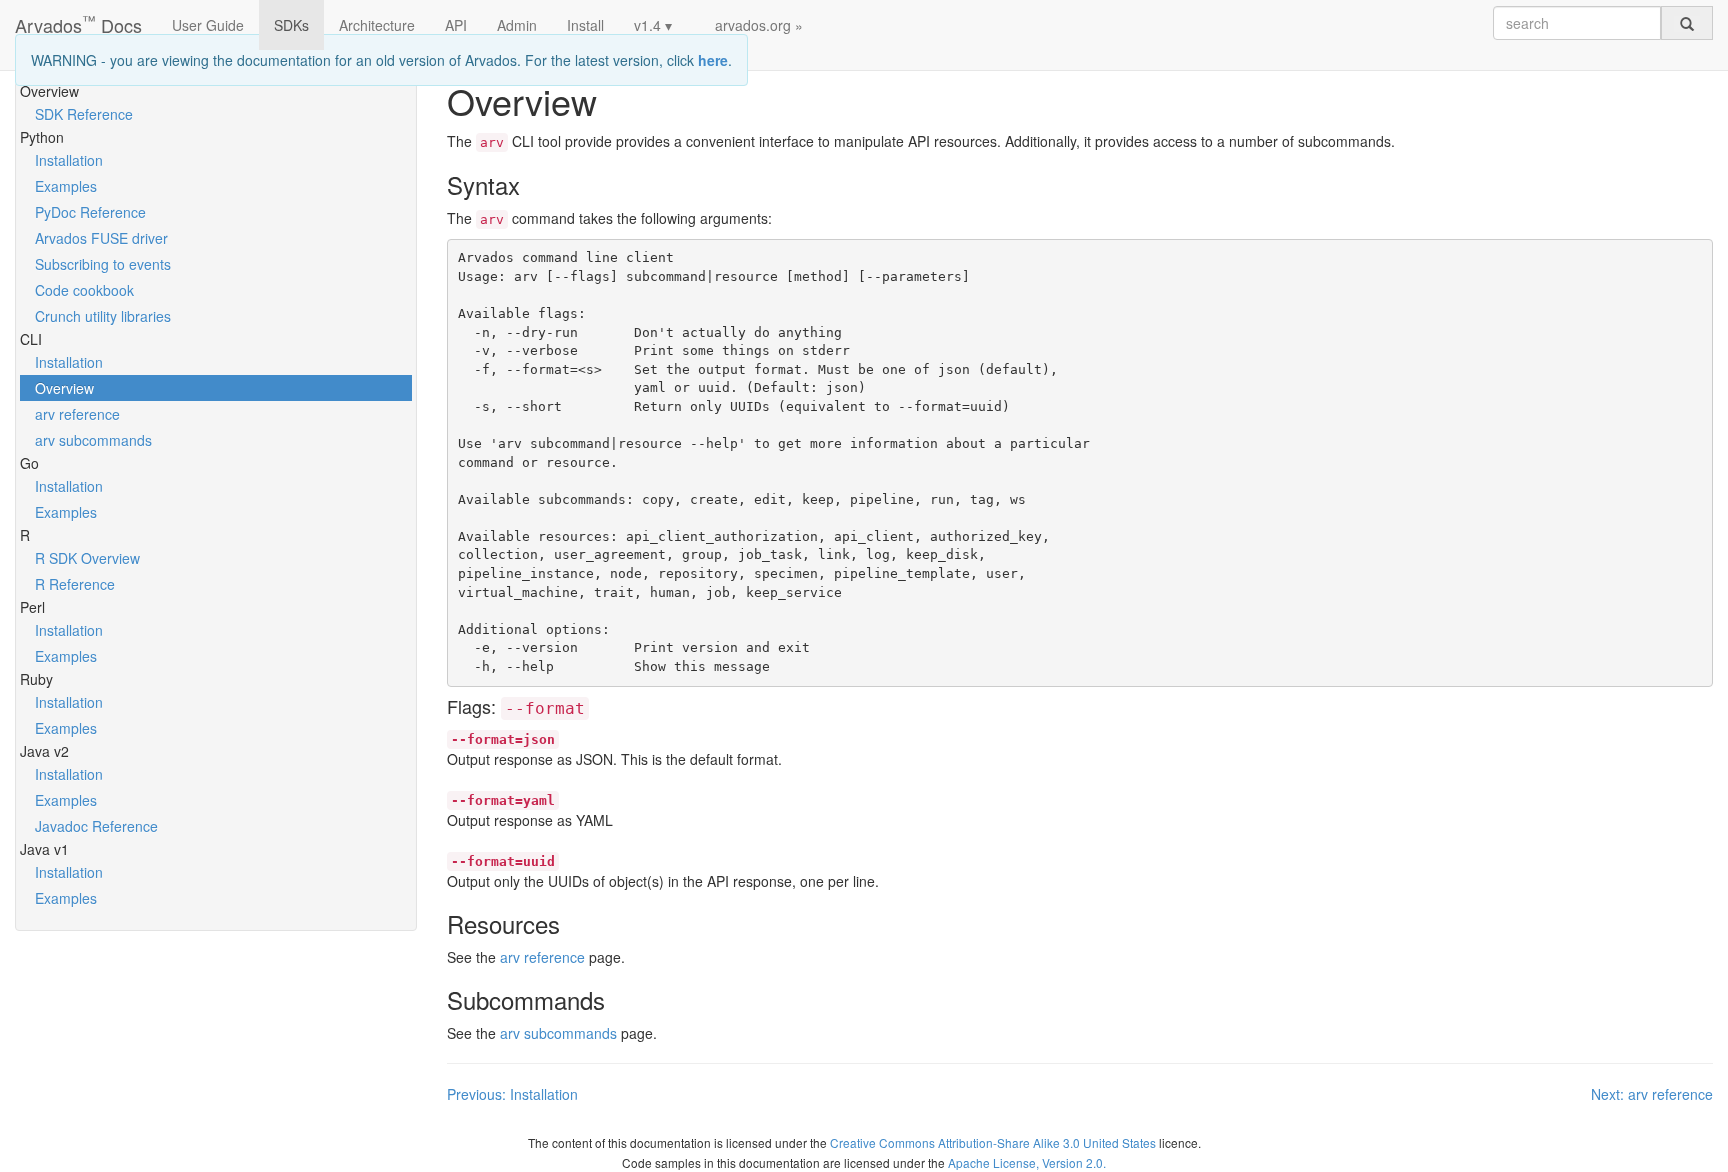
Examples (66, 186)
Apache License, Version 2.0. (1027, 1162)
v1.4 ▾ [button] (653, 25)
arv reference (77, 414)
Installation (69, 160)
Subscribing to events (103, 264)
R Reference (75, 584)
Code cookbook (84, 290)
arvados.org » (759, 25)
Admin (517, 25)
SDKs (291, 25)
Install (585, 25)
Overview (64, 388)
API (456, 25)
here (713, 60)
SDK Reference (84, 114)
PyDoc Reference (90, 212)
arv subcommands (93, 440)
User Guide (208, 25)
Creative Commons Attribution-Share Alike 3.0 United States (993, 1142)
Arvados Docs (78, 20)
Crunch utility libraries (103, 316)
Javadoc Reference (96, 826)
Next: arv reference (1652, 1094)
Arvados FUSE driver (101, 238)
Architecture (377, 25)
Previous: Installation (512, 1094)
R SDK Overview (87, 558)
